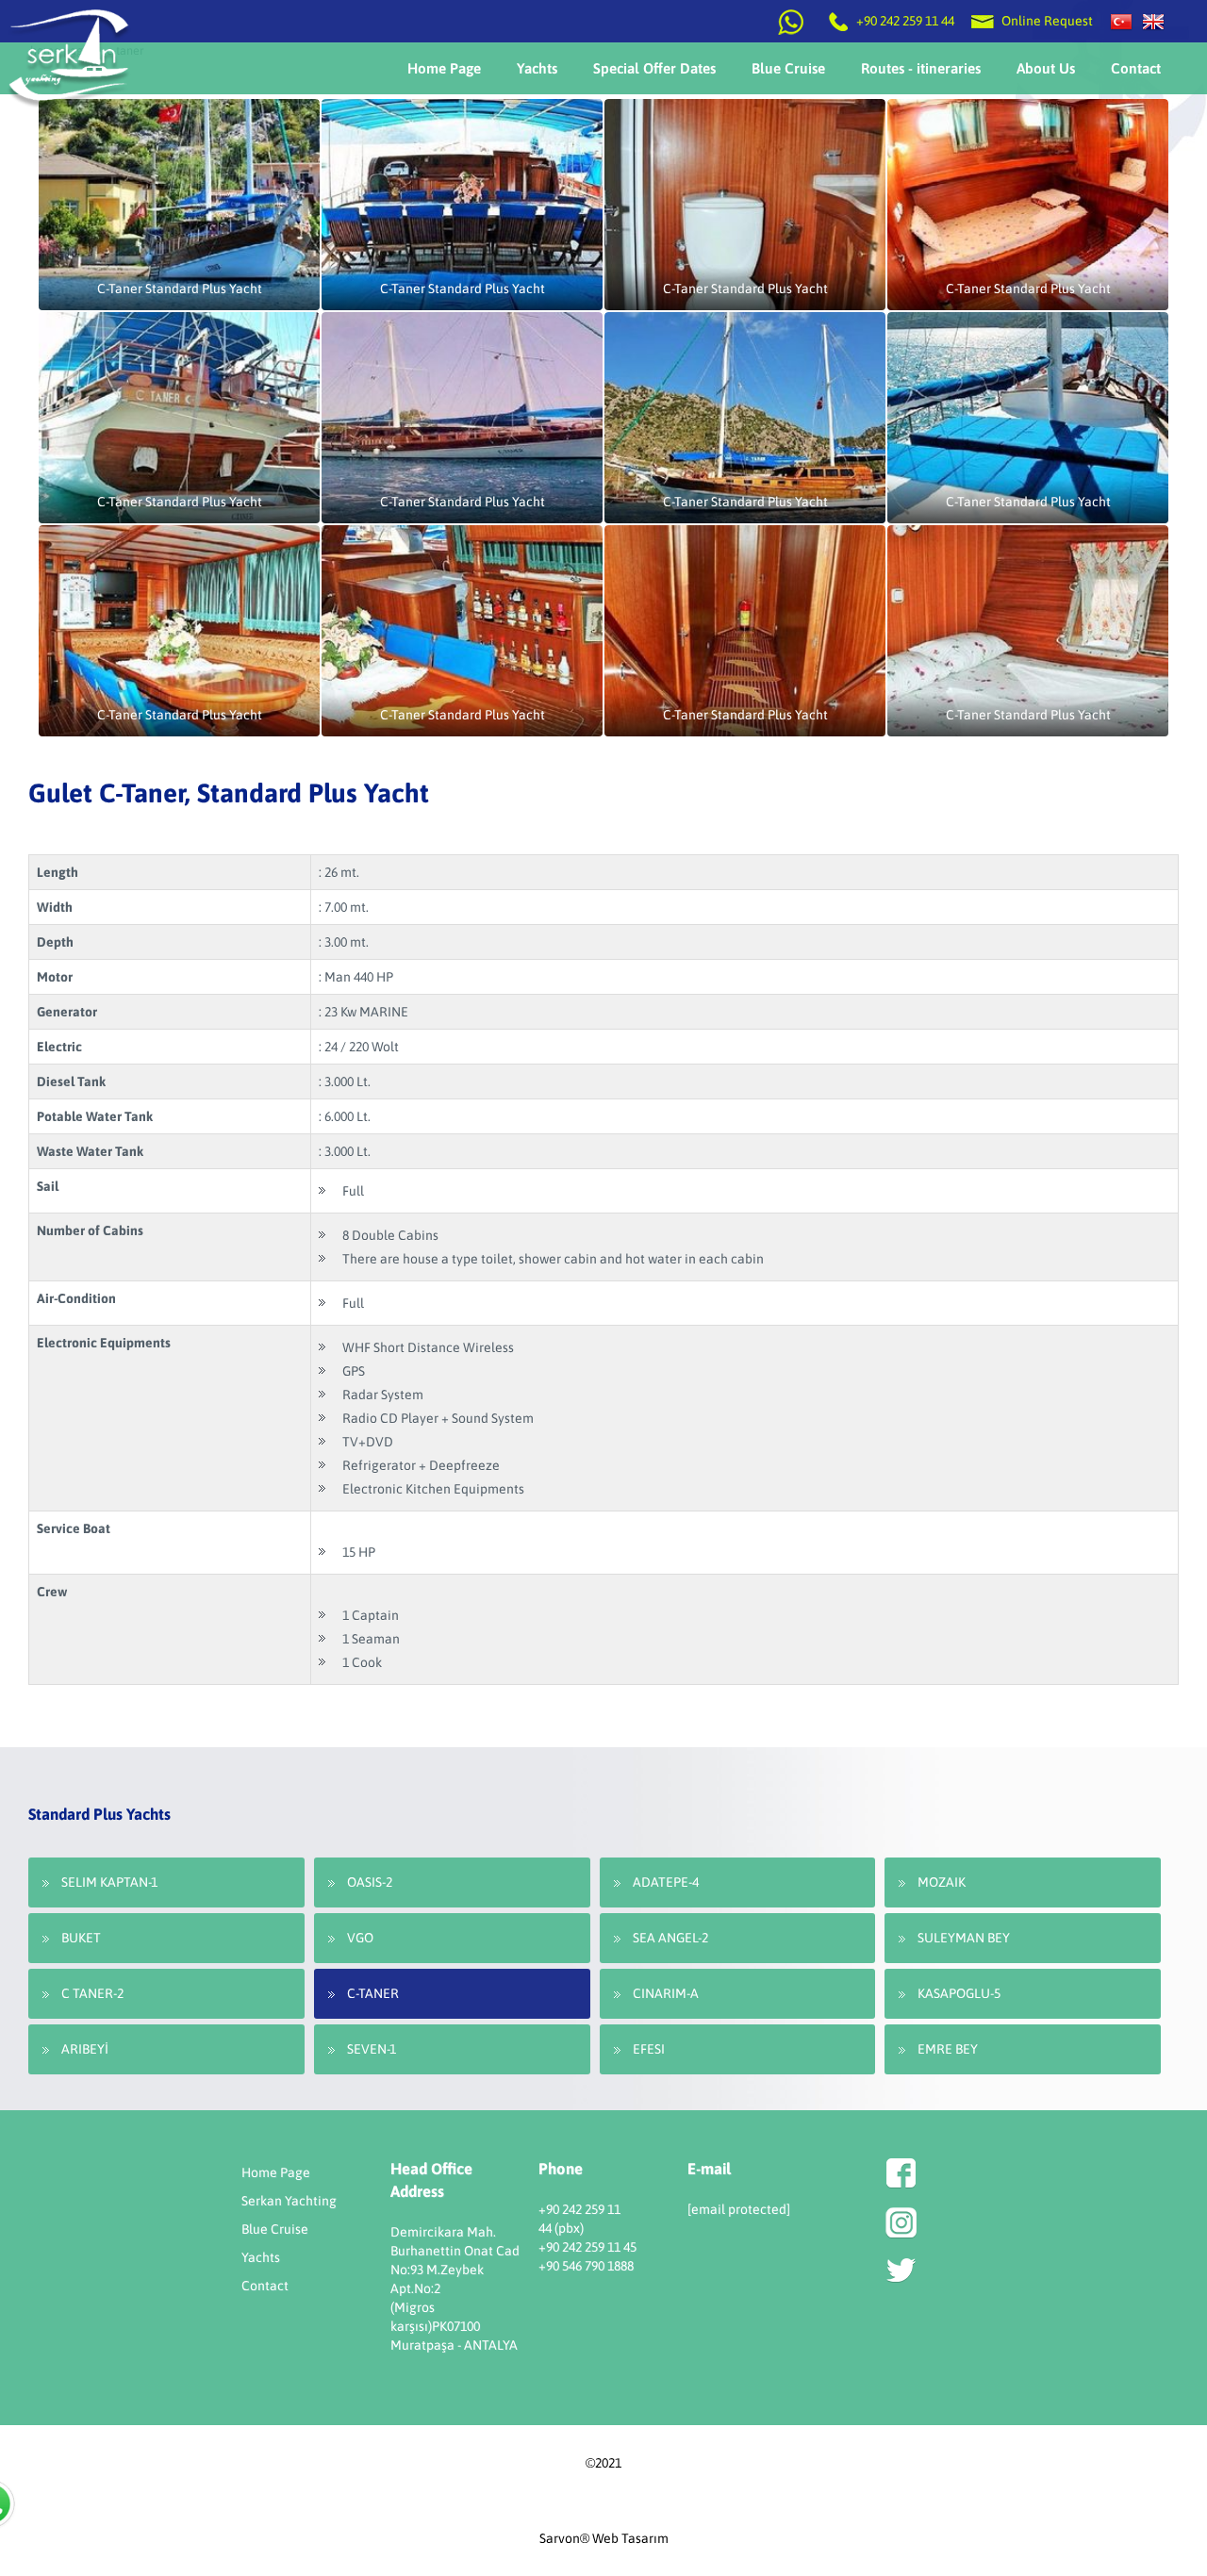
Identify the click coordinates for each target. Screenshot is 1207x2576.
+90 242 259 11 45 (587, 2247)
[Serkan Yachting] (1153, 21)
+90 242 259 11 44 (905, 21)
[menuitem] (444, 68)
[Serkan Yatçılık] (1121, 21)
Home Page (276, 2172)
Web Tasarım (630, 2538)
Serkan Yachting (289, 2201)
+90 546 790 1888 (586, 2266)
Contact (265, 2286)
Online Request (1046, 21)
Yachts (261, 2257)
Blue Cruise (275, 2229)
